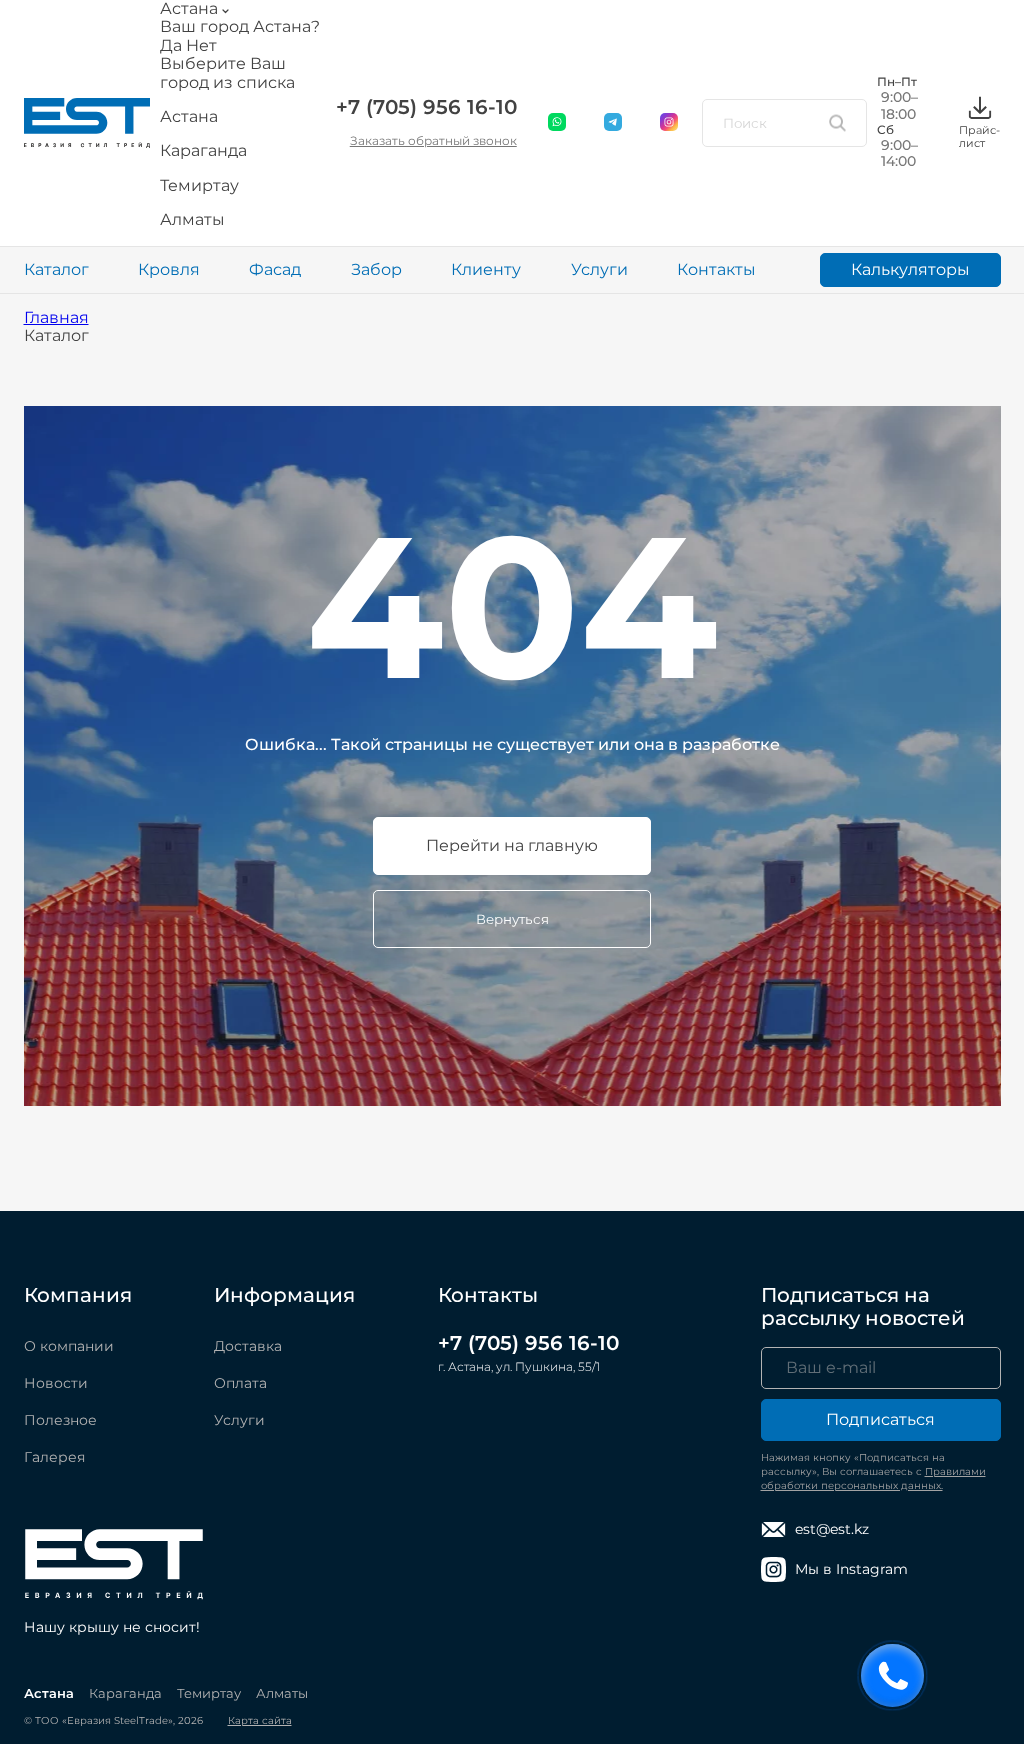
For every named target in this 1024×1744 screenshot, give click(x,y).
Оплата (240, 1383)
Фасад (275, 269)
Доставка (248, 1346)
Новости (56, 1383)
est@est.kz (832, 1529)
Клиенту (486, 269)
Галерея (54, 1457)
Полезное (60, 1420)
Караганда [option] (203, 151)
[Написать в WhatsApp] (558, 123)
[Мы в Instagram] (670, 123)
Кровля (169, 269)
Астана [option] (189, 117)
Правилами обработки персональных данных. (873, 1478)
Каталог (56, 269)
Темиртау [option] (199, 186)
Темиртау (209, 1693)
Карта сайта (260, 1720)
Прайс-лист (979, 136)
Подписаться (880, 1419)
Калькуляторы (910, 269)
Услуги (599, 269)
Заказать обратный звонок (433, 140)
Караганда (125, 1693)
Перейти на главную (512, 845)
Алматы (282, 1693)
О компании (69, 1346)
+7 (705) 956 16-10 (426, 107)
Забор (376, 269)
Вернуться (512, 919)
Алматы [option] (192, 220)
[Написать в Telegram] (614, 123)
